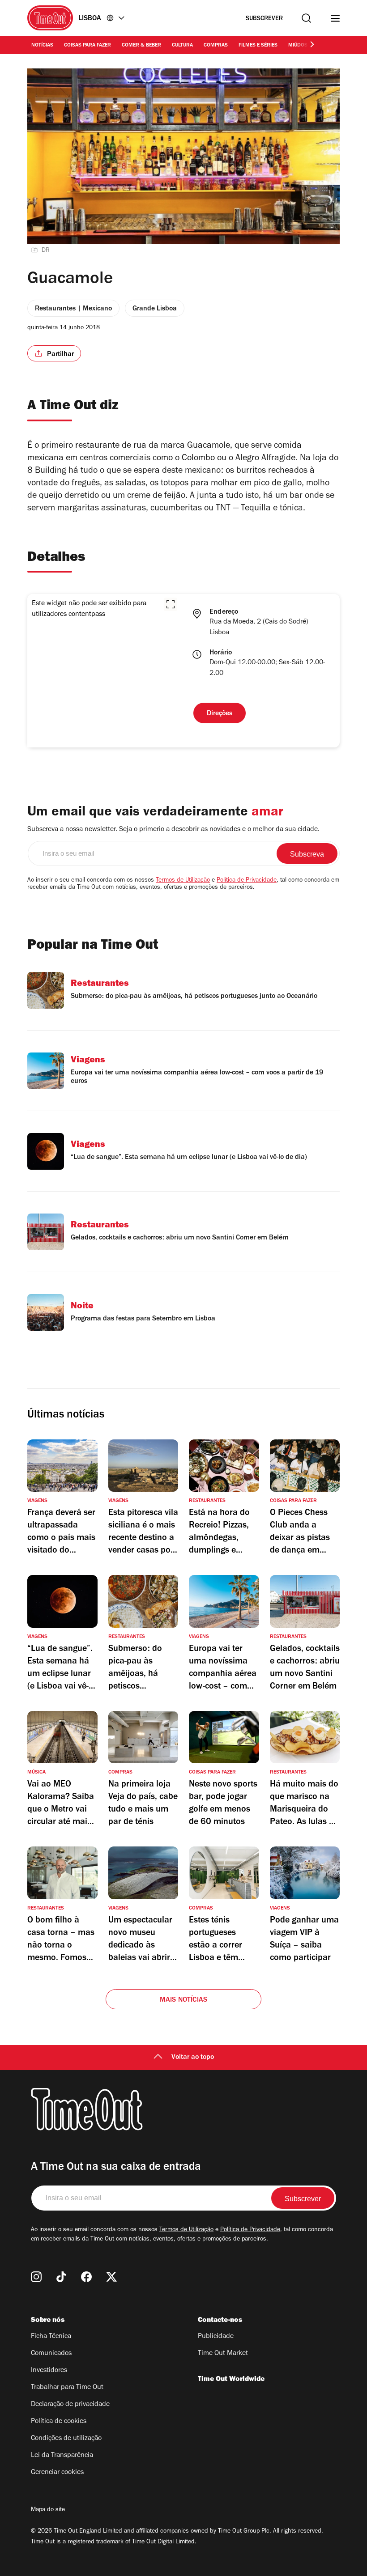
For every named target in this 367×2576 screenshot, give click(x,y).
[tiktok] (61, 2277)
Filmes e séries (258, 46)
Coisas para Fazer (87, 46)
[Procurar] (306, 18)
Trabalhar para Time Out (67, 2388)
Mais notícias (184, 2000)
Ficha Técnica (51, 2337)
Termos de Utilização (183, 881)
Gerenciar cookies (57, 2473)
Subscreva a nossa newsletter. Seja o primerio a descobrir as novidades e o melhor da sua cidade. (173, 830)
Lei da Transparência (62, 2456)
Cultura (182, 46)
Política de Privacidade (247, 881)
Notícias (42, 46)
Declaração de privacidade (70, 2405)
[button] (171, 604)
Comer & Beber (141, 46)
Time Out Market (223, 2354)
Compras (216, 46)
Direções (220, 714)
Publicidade (216, 2337)
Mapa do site (48, 2510)
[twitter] (111, 2277)
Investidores (49, 2371)
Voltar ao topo (193, 2058)
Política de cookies (59, 2422)
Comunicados (51, 2354)
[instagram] (36, 2277)
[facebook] (86, 2277)
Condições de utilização (66, 2439)
